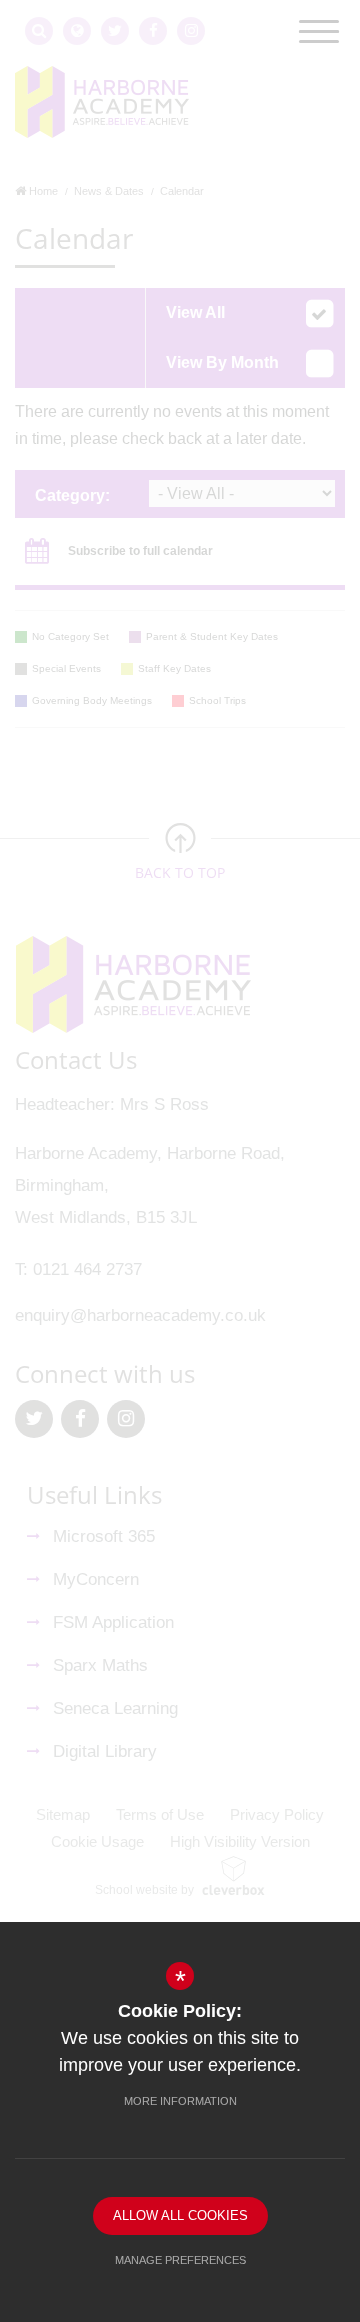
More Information (180, 2101)
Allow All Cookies (180, 2215)
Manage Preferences (180, 2260)
